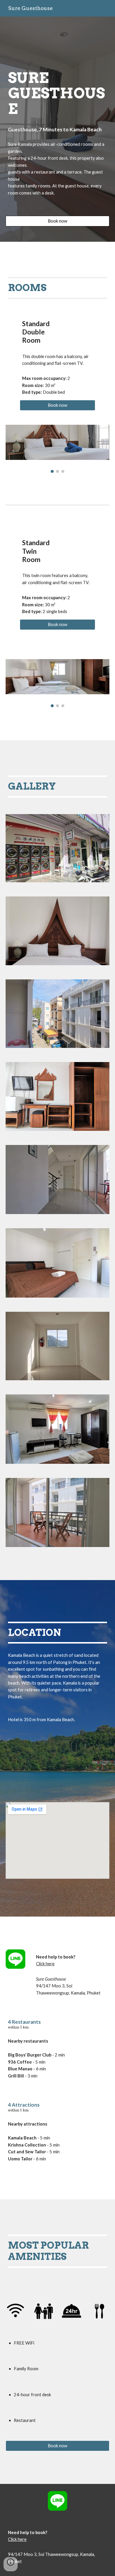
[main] (57, 100)
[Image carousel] (57, 449)
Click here (45, 1964)
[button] (11, 2564)
